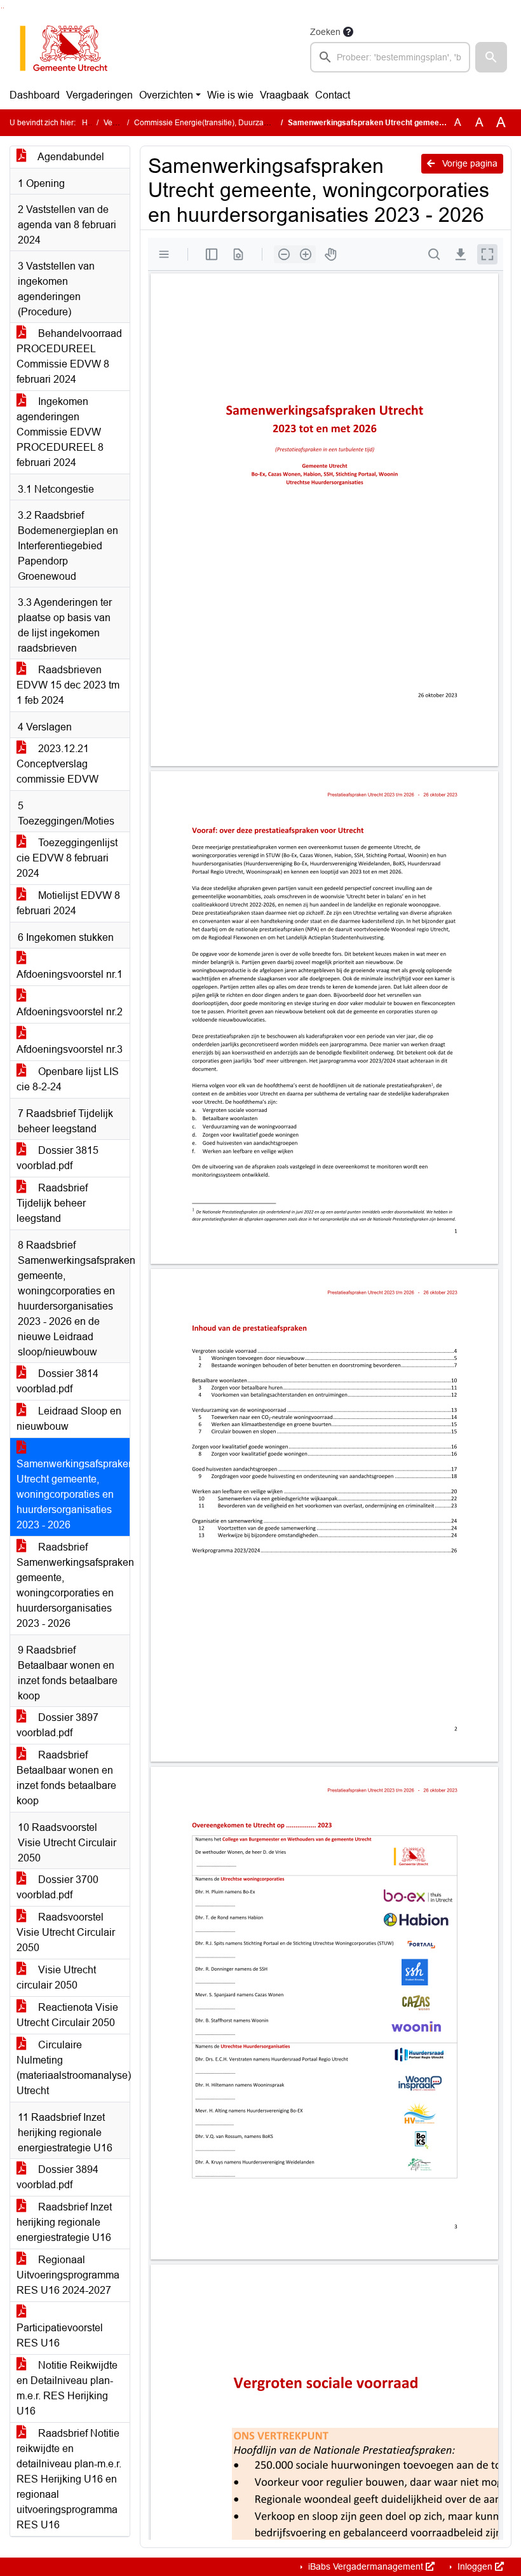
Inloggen (475, 2566)
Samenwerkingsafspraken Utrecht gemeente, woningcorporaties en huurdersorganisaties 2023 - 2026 (73, 1494)
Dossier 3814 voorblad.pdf (58, 1381)
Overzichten (166, 95)
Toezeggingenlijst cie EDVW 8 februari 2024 (67, 858)
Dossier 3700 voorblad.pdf (58, 1887)
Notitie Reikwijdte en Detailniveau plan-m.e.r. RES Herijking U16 (67, 2388)
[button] (491, 57)
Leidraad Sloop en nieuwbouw (69, 1419)
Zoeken (325, 32)
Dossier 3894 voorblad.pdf (58, 2177)
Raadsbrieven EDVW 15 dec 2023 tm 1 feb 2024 (68, 685)
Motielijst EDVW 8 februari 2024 (68, 903)
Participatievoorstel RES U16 (60, 2335)
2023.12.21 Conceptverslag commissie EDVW (58, 764)
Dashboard (35, 95)
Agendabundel (70, 157)
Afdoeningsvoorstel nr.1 (70, 974)
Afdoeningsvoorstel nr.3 (70, 1049)
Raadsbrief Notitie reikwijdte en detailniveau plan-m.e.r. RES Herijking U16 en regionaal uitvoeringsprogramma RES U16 (69, 2479)
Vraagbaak (284, 95)
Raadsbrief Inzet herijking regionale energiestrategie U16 (64, 2222)
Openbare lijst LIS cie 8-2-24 (68, 1079)
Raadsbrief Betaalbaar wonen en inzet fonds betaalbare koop (66, 1778)
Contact (333, 95)
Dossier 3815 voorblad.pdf (58, 1158)
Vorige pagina (469, 163)
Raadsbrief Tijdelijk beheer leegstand (52, 1203)
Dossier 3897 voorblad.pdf (58, 1725)
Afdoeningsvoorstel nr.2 (70, 1012)
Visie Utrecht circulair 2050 (56, 1977)
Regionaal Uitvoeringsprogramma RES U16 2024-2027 (68, 2275)
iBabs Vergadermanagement (366, 2566)
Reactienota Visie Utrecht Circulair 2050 (67, 2015)
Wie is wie (230, 95)
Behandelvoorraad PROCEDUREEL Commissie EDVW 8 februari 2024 (69, 356)
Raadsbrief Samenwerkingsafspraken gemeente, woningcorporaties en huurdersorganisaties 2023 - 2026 (73, 1585)
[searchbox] (390, 57)
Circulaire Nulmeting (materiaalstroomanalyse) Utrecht (73, 2068)
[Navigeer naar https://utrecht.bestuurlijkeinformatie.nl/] (70, 48)
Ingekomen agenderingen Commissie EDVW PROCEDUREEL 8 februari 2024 (60, 432)
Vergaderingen (99, 95)
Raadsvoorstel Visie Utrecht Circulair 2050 (66, 1932)
